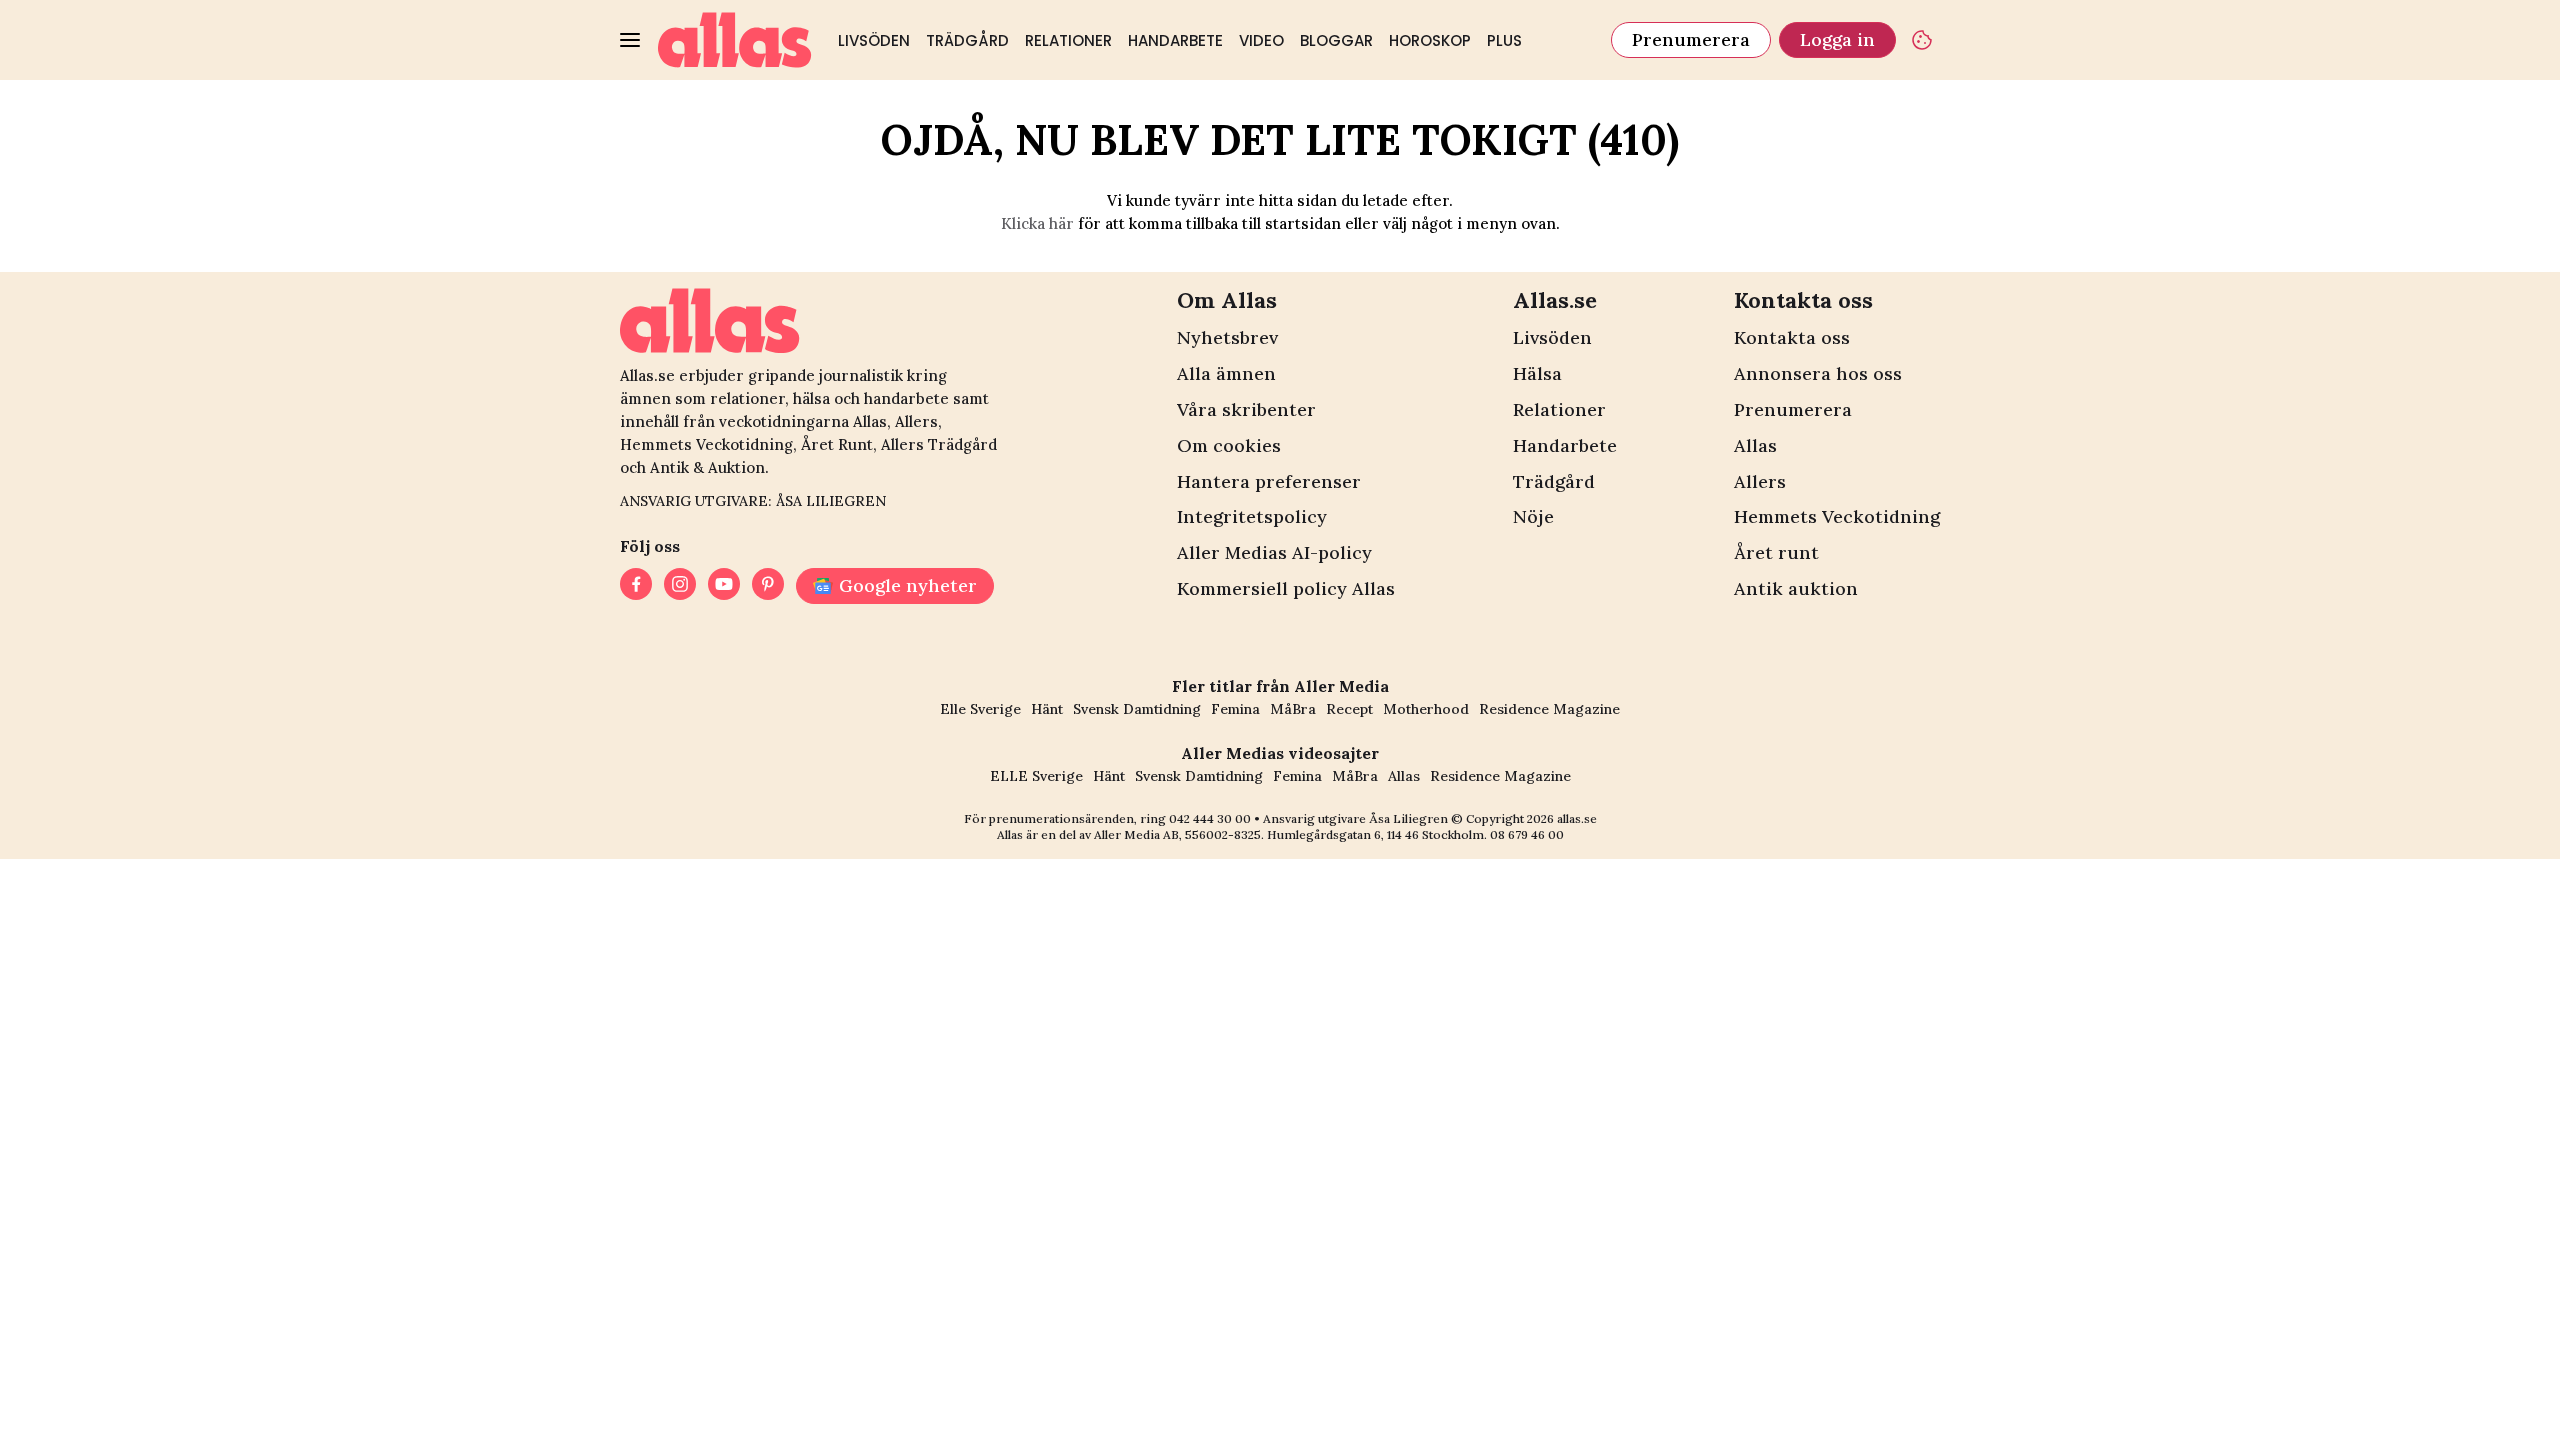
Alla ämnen (1226, 373)
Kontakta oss (1792, 337)
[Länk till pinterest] (768, 586)
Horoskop (1430, 40)
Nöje (1533, 516)
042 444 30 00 (1210, 818)
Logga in (1837, 39)
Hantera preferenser (1269, 481)
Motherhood (1426, 709)
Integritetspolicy (1252, 516)
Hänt (1047, 709)
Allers (1760, 481)
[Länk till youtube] (724, 586)
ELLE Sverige (1036, 776)
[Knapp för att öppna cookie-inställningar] (1922, 40)
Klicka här (1037, 223)
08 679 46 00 (1527, 834)
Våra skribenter (1246, 409)
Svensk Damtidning (1137, 709)
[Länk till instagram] (680, 586)
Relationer (1068, 40)
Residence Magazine (1549, 709)
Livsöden (874, 40)
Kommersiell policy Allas (1286, 588)
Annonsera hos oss (1818, 373)
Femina (1235, 709)
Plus (1504, 40)
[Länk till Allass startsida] (735, 40)
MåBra (1293, 709)
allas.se (1577, 818)
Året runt (1776, 552)
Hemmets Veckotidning (1837, 516)
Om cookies (1229, 445)
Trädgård (967, 40)
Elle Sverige (980, 709)
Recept (1349, 709)
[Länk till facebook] (636, 586)
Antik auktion (1796, 588)
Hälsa (1537, 373)
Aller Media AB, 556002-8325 (1177, 834)
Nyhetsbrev (1227, 337)
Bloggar (1336, 40)
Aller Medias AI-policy (1274, 552)
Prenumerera (1691, 39)
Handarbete (1175, 40)
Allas (1755, 445)
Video (1261, 40)
